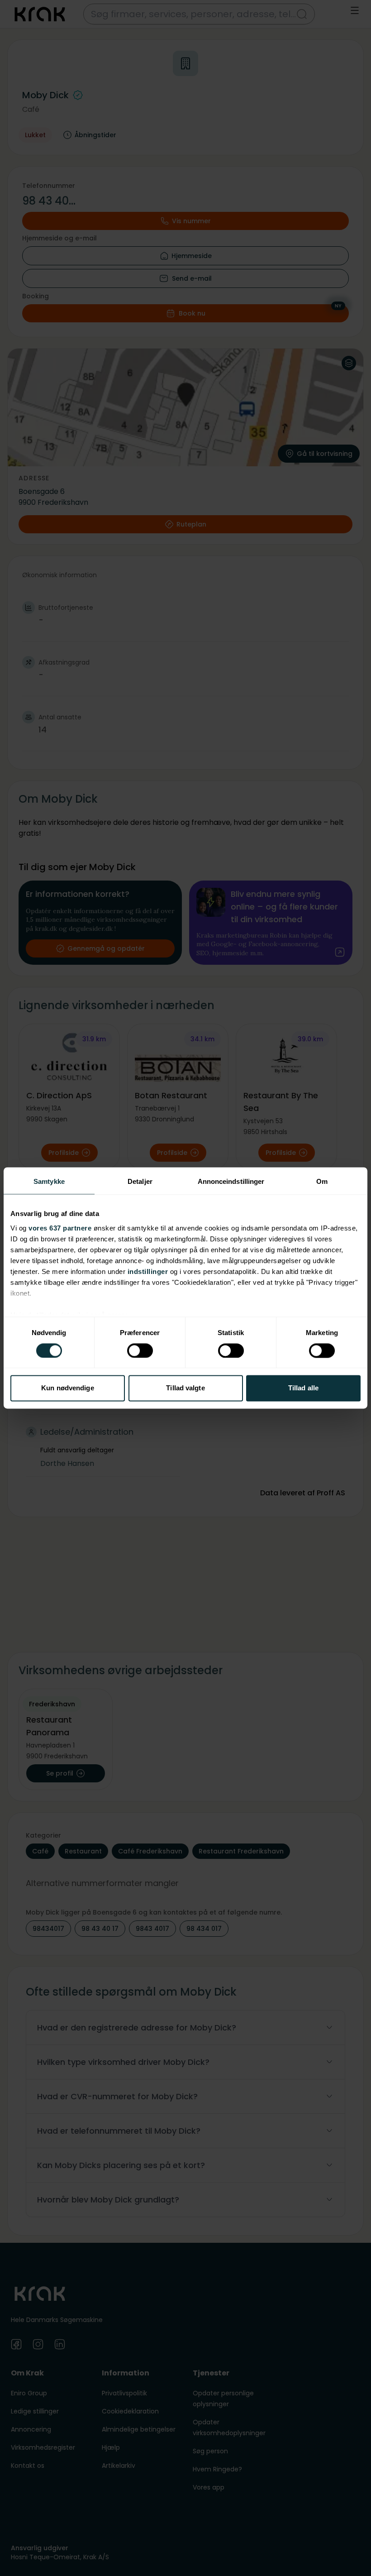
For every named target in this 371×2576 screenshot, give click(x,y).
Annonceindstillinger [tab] (231, 1181)
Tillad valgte (185, 1388)
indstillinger (148, 1271)
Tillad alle (303, 1388)
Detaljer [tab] (140, 1181)
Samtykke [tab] (49, 1181)
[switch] (140, 1350)
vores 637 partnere (60, 1228)
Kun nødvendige (67, 1388)
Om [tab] (322, 1181)
